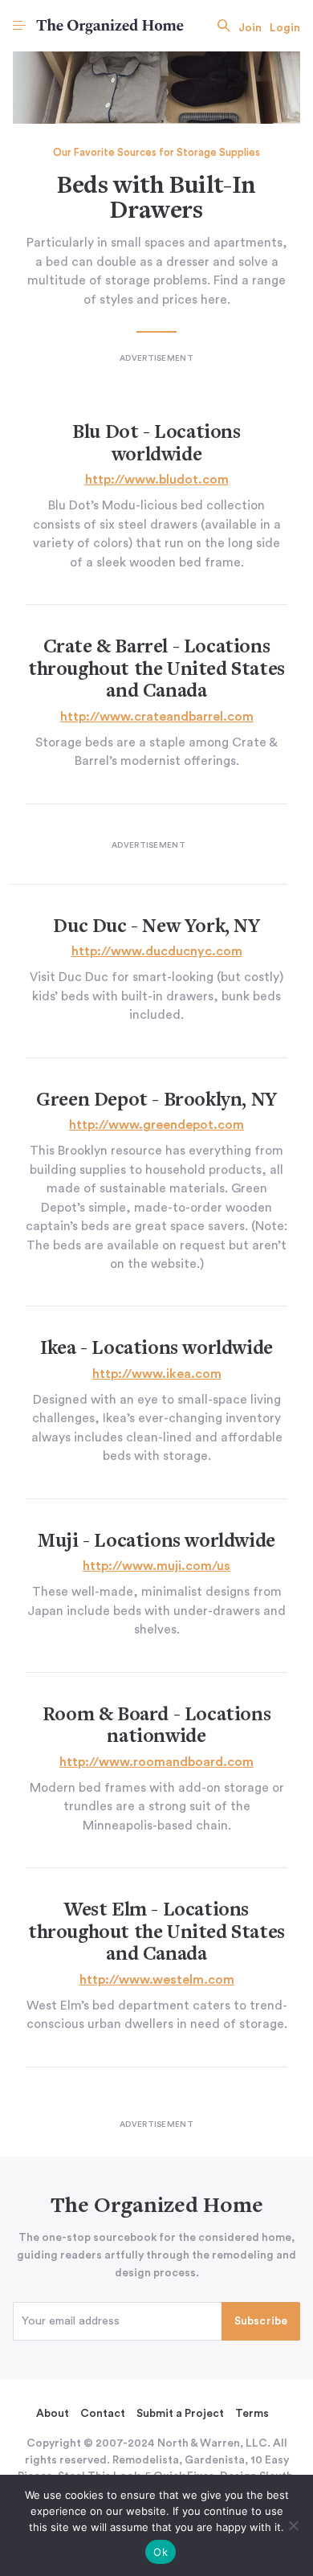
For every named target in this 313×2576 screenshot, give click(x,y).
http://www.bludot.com (157, 480)
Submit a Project (180, 2414)
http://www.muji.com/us (156, 1566)
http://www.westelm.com (157, 1980)
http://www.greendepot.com (156, 1125)
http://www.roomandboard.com (156, 1762)
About (53, 2414)
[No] (293, 2525)
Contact (103, 2414)
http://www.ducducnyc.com (157, 951)
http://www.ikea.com (157, 1374)
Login (285, 28)
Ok (161, 2552)
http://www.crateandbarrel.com (157, 717)
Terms (252, 2414)
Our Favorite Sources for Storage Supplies (156, 153)
